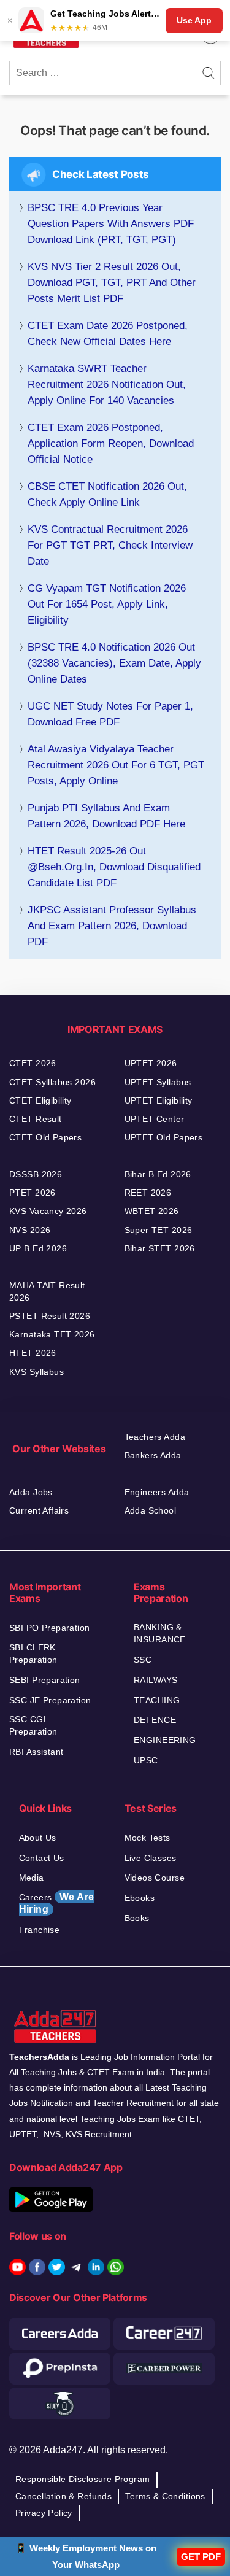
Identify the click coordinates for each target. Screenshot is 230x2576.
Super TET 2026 (159, 1230)
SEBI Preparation (45, 1680)
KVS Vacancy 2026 (48, 1211)
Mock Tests (148, 1838)
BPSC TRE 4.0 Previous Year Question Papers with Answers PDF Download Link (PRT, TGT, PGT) (111, 224)
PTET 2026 (33, 1193)
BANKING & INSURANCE (160, 1633)
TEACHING (157, 1700)
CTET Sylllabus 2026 (52, 1082)
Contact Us (42, 1858)
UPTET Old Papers (164, 1137)
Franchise (40, 1930)
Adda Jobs (31, 1492)
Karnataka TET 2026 (52, 1334)
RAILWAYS (155, 1680)
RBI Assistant (36, 1752)
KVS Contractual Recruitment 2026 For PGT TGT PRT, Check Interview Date (110, 545)
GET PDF (201, 2557)
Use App (194, 20)
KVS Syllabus (36, 1372)
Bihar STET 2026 (160, 1248)
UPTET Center (155, 1119)
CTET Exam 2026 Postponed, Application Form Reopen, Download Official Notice (111, 443)
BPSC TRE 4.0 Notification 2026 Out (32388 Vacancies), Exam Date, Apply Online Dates (114, 663)
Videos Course (155, 1878)
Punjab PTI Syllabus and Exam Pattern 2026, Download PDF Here (106, 816)
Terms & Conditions (165, 2496)
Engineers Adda (157, 1492)
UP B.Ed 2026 (38, 1248)
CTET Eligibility (40, 1100)
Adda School (151, 1510)
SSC (143, 1660)
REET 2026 (148, 1193)
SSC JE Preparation (50, 1700)
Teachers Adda (155, 1437)
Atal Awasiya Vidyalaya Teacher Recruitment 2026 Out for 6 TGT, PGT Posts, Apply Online (116, 765)
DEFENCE (155, 1720)
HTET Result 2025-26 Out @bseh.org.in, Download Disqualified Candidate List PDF (114, 867)
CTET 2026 (33, 1063)
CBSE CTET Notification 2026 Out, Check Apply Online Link (107, 494)
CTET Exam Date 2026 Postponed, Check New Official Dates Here (108, 334)
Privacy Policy (44, 2513)
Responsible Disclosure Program (83, 2479)
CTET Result (36, 1119)
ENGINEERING (165, 1740)
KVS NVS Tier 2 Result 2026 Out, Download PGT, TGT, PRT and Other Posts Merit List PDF (112, 283)
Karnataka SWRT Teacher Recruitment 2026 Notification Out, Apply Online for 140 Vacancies (107, 385)
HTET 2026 (33, 1353)
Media (32, 1878)
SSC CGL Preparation (33, 1725)
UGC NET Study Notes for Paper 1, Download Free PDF (110, 714)
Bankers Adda (153, 1455)
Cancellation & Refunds (63, 2496)
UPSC (146, 1760)
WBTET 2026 (152, 1211)
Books (137, 1918)
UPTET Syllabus (158, 1082)
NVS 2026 (30, 1230)
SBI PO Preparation (50, 1628)
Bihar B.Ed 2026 (158, 1174)
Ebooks (140, 1898)
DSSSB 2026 (36, 1174)
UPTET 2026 (151, 1063)
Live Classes (151, 1858)
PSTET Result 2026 (50, 1316)
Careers (57, 1903)
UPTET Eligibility (159, 1100)
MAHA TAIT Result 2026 (47, 1291)
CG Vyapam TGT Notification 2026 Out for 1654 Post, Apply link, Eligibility (107, 604)
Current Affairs (39, 1510)
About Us (38, 1838)
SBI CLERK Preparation (33, 1654)
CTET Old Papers (45, 1137)
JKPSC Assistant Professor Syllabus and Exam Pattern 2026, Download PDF (112, 926)
